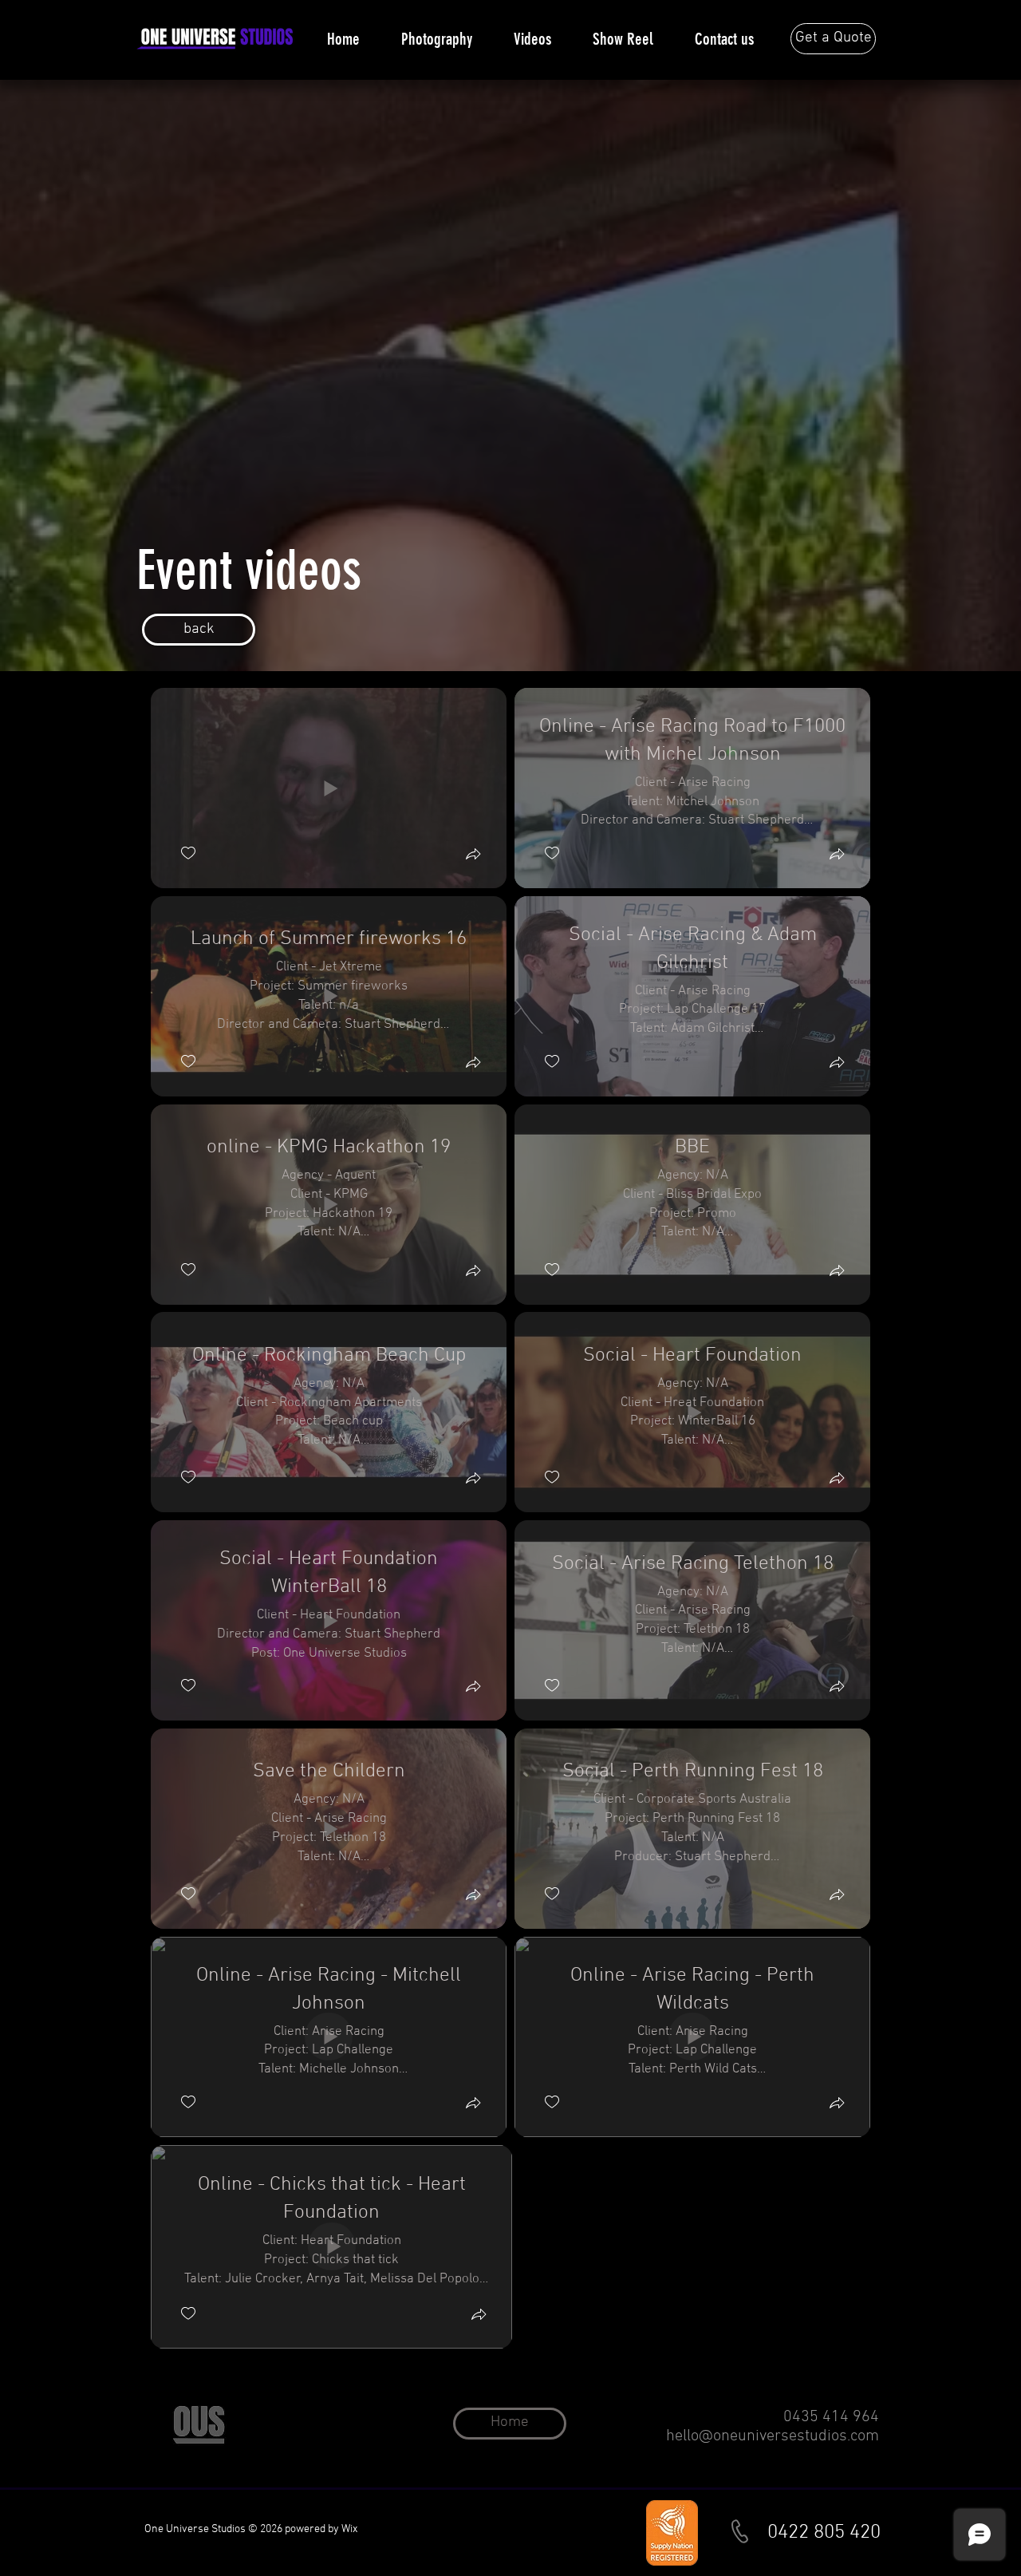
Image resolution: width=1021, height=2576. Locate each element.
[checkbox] (188, 853)
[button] (473, 856)
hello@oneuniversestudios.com (773, 2436)
